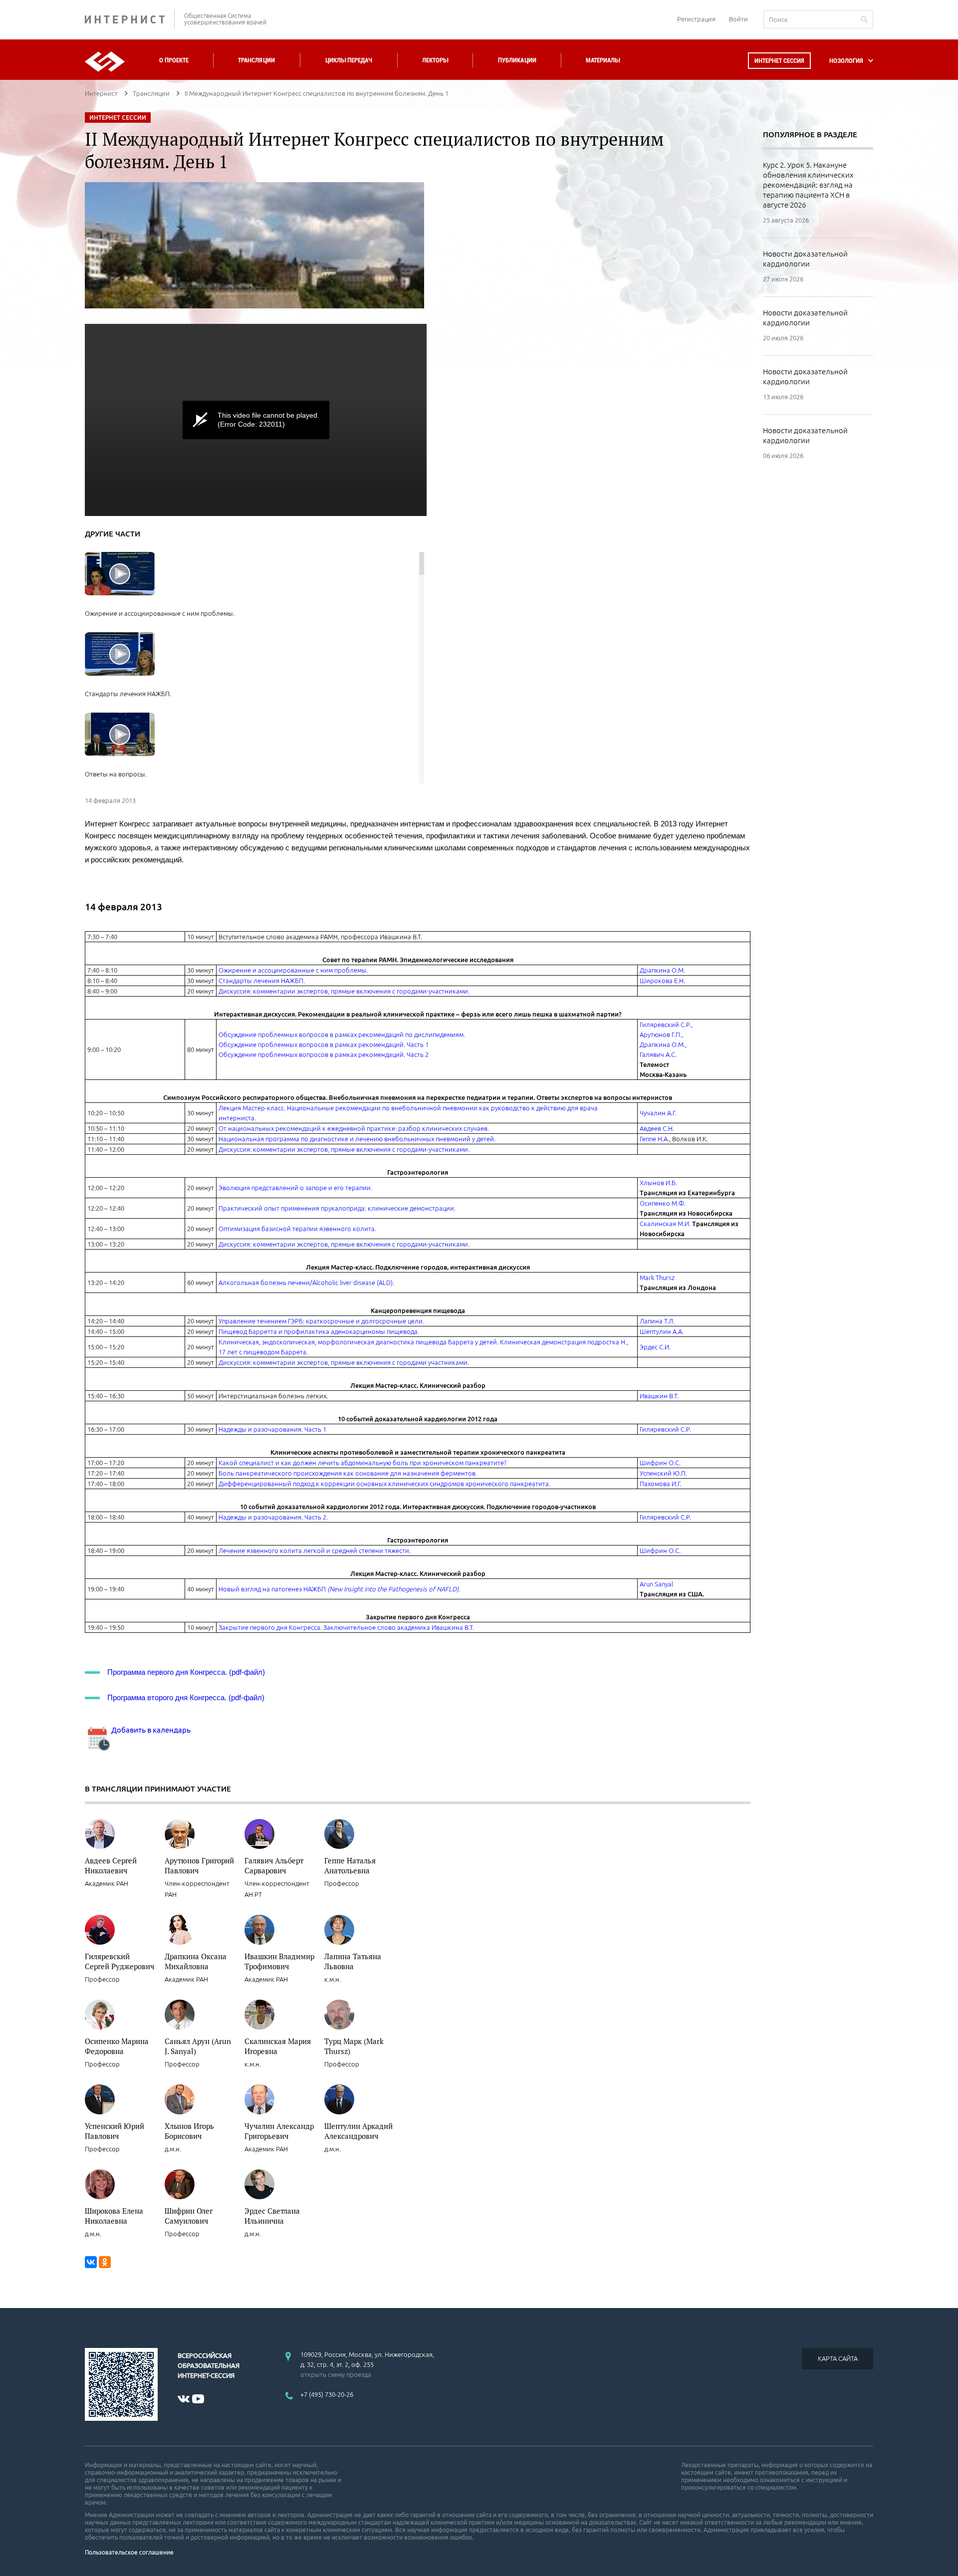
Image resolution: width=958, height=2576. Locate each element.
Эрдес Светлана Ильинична (272, 2216)
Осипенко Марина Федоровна (117, 2046)
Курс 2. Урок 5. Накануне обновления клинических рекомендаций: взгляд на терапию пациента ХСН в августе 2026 (808, 185)
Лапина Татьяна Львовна (353, 1961)
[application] (256, 420)
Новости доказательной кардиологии (805, 259)
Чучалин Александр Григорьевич (279, 2131)
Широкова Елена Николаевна (114, 2216)
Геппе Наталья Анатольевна (350, 1865)
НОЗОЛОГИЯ (846, 61)
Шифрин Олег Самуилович (189, 2216)
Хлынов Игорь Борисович (189, 2131)
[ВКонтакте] (91, 2262)
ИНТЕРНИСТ (130, 19)
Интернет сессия (779, 61)
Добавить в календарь (150, 1730)
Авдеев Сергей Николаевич (111, 1865)
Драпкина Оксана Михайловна (196, 1961)
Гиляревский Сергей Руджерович (120, 1961)
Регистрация (696, 19)
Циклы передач (349, 60)
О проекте (174, 60)
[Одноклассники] (105, 2262)
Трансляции (256, 60)
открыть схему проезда (336, 2374)
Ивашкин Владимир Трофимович (279, 1961)
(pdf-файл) (247, 1672)
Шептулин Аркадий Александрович (359, 2131)
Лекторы (435, 60)
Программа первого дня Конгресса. (167, 1672)
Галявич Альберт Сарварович (274, 1865)
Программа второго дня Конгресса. (167, 1697)
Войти (738, 19)
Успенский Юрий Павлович (115, 2131)
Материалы (603, 60)
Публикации (517, 60)
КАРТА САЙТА (838, 2358)
